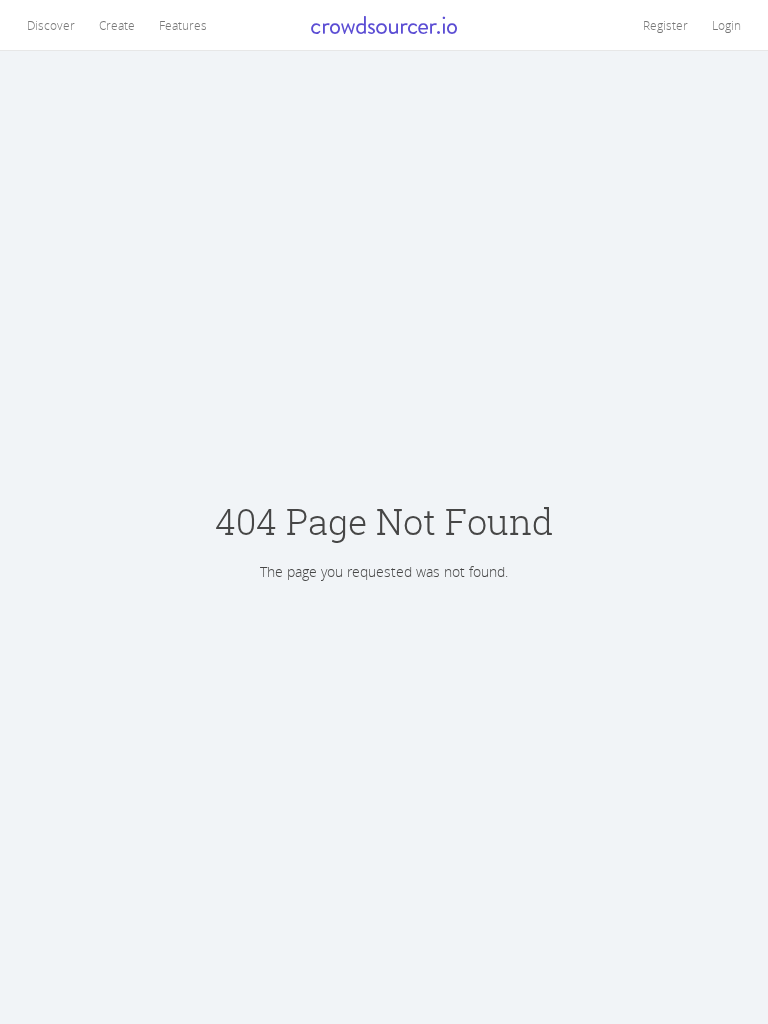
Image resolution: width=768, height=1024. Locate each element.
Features (183, 25)
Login (726, 25)
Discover (51, 25)
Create (117, 25)
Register (665, 25)
